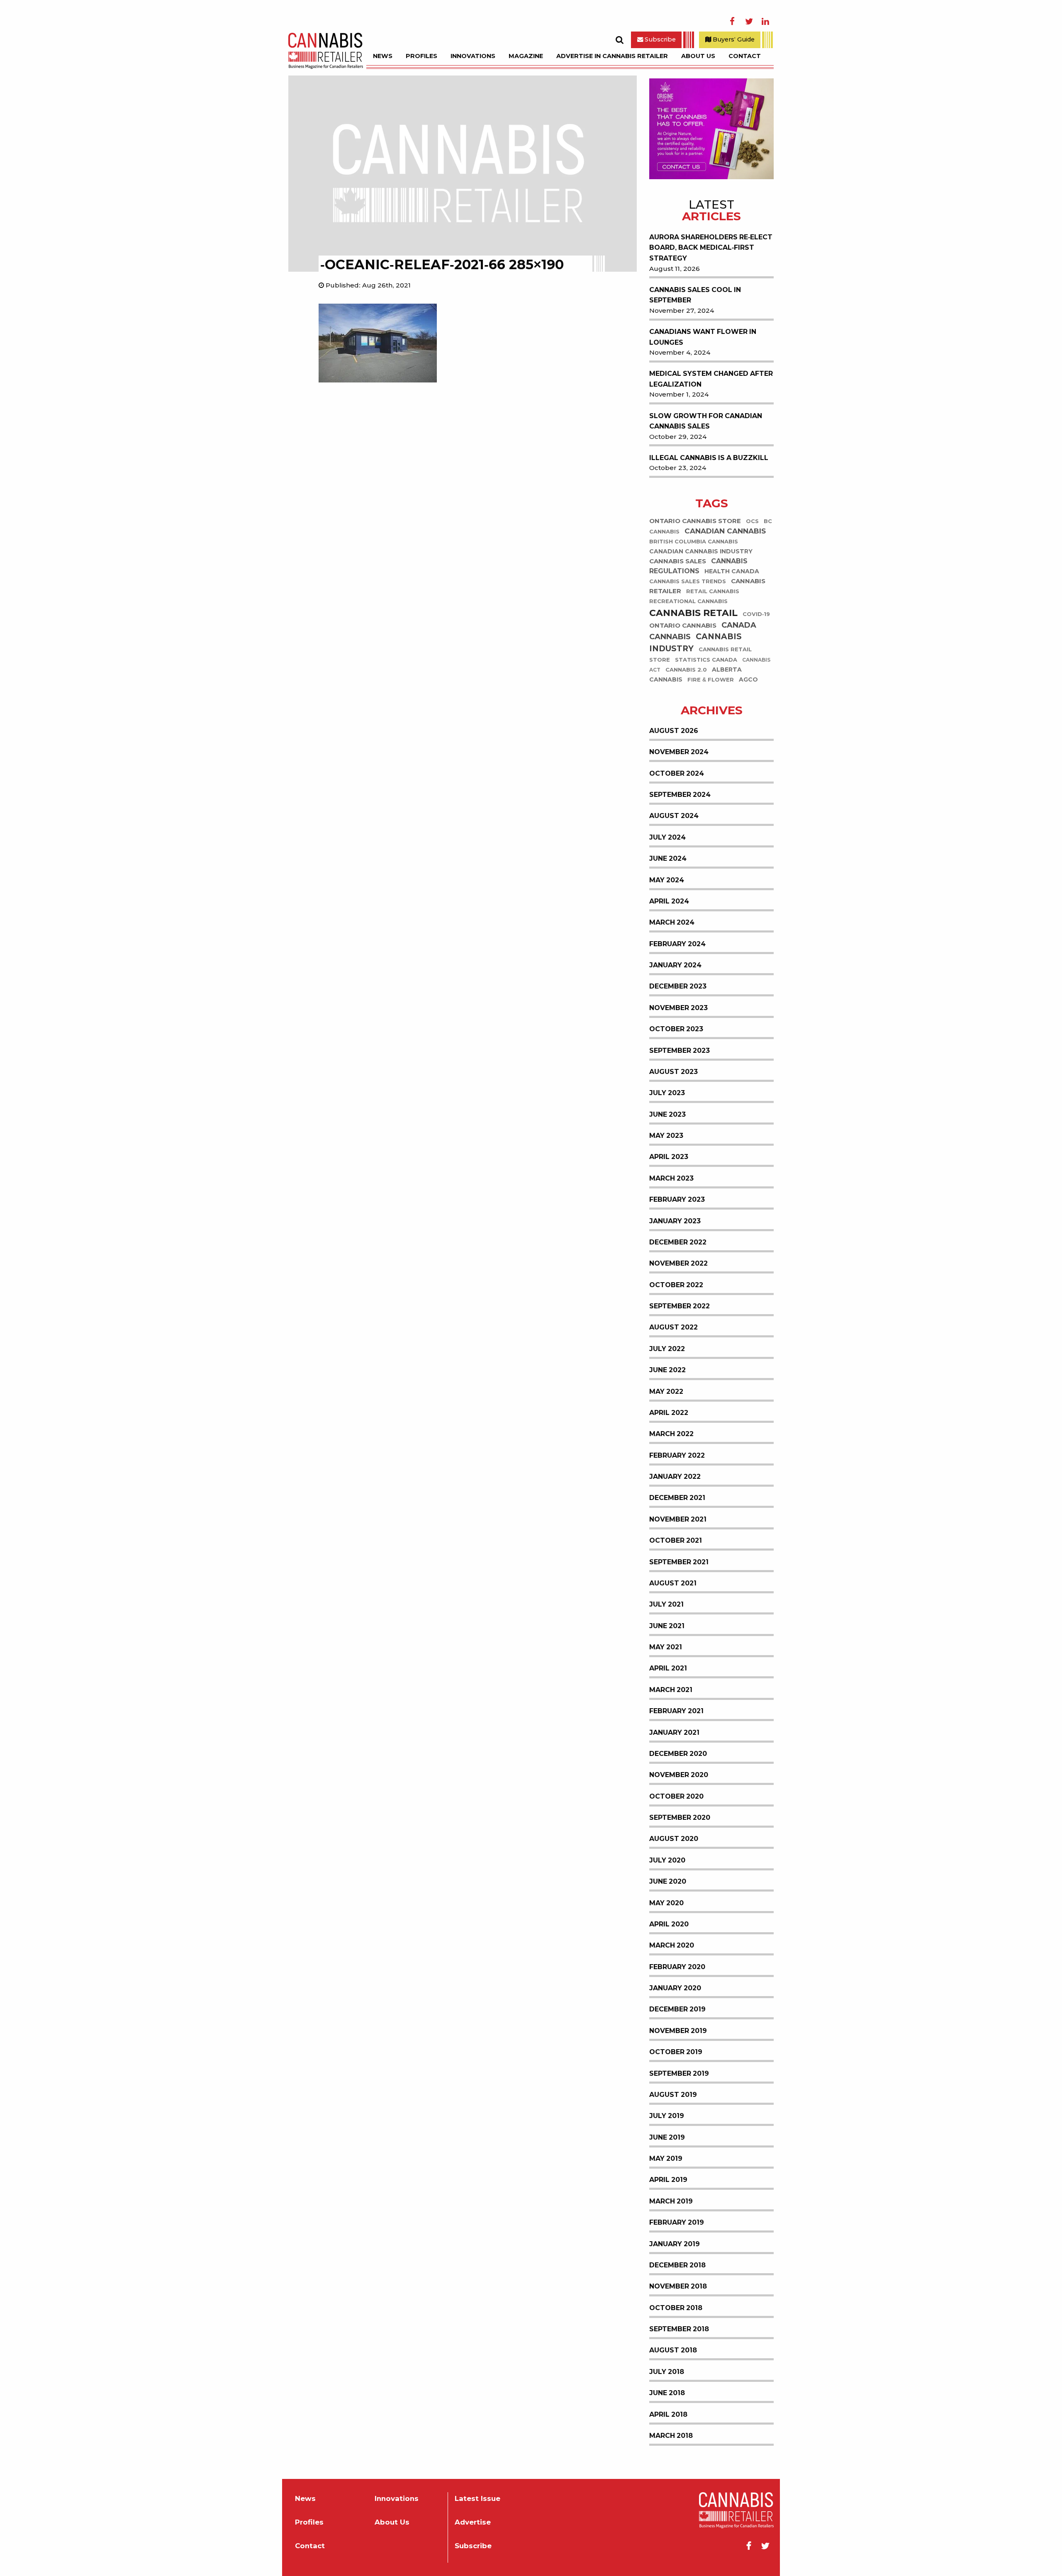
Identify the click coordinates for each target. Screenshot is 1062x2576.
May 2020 (666, 1903)
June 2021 (667, 1626)
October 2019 (676, 2052)
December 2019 (677, 2009)
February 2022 (677, 1455)
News (383, 56)
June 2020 (668, 1881)
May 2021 (666, 1647)
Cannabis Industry (695, 643)
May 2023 (666, 1136)
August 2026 (674, 731)
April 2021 (668, 1668)
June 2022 (667, 1370)
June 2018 (667, 2393)
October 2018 (676, 2308)
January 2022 (675, 1477)
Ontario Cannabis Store (695, 521)
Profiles (421, 56)
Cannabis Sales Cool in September (695, 295)
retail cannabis (713, 592)
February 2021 (676, 1711)
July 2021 (666, 1604)
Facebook (732, 22)
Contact (745, 56)
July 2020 (667, 1860)
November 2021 (678, 1519)
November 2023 (678, 1008)
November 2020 (679, 1775)
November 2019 (678, 2031)
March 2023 (671, 1178)
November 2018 (678, 2286)
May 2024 (667, 880)
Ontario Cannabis (683, 626)
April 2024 (669, 901)
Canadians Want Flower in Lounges (703, 337)
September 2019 (679, 2073)
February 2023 (677, 1199)
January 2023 (675, 1221)
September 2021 (679, 1562)
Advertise (473, 2522)
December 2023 (678, 986)
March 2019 (671, 2201)
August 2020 (674, 1839)
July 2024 (667, 837)
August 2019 (673, 2095)
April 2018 (668, 2414)
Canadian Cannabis (725, 531)
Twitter (749, 22)
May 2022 (666, 1391)
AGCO (748, 680)
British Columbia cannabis (694, 542)
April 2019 (668, 2180)
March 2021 (671, 1690)
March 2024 (672, 922)
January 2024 (675, 965)
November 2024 (679, 752)
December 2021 (677, 1498)
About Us (698, 56)
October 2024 (677, 773)
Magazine (526, 56)
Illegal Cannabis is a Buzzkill (709, 458)
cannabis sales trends (688, 582)
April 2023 (669, 1157)
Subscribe (659, 39)
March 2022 (671, 1434)
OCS (752, 521)
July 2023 (667, 1093)
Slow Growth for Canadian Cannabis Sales (706, 421)
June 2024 (668, 858)
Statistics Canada (706, 660)
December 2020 (678, 1754)
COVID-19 (756, 615)
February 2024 (677, 944)
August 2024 (674, 816)
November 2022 (678, 1263)
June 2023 (667, 1114)
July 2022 (667, 1349)
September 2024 (680, 795)
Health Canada (732, 572)
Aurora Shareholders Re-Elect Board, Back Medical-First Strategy (711, 248)
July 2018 (667, 2372)
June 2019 (667, 2137)
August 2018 (673, 2350)
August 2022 (673, 1327)
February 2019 (677, 2222)
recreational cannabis (688, 602)
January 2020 (675, 1988)
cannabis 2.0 (686, 670)
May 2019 (666, 2158)
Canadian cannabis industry (701, 552)
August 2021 (673, 1583)
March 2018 (671, 2436)
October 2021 (676, 1540)
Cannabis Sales (678, 561)
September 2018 (679, 2329)
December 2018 (677, 2265)
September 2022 (680, 1306)
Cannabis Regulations (698, 566)
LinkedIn (765, 22)
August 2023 (673, 1072)
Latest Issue (477, 2499)
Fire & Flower (711, 680)
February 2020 (677, 1967)
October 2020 (676, 1796)
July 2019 (667, 2116)
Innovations (473, 56)
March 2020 (672, 1945)
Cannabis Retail (693, 613)
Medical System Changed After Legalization (711, 379)
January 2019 (675, 2244)
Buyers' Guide (733, 39)
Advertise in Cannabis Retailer (612, 56)
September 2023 (680, 1051)
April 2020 (669, 1924)
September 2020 (680, 1818)
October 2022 (676, 1285)
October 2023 (676, 1029)
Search (619, 40)
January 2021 (674, 1732)
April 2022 (669, 1413)
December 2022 (678, 1242)
